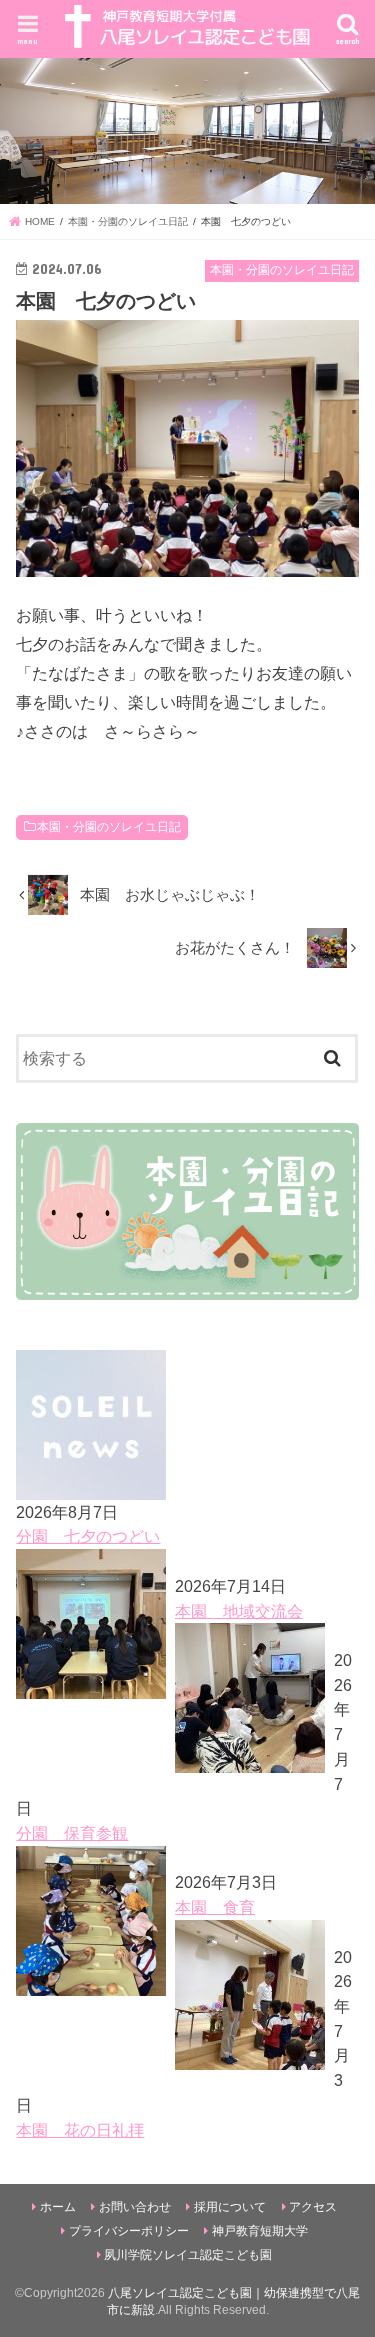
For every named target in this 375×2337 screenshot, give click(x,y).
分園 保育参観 (72, 1833)
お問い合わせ (135, 2207)
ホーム (58, 2207)
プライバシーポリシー (129, 2231)
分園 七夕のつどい (88, 1536)
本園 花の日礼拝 (80, 2130)
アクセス (313, 2207)
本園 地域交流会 (239, 1611)
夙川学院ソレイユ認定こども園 (188, 2255)
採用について (230, 2207)
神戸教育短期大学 (260, 2231)
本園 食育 (215, 1907)
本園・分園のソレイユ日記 (109, 827)
